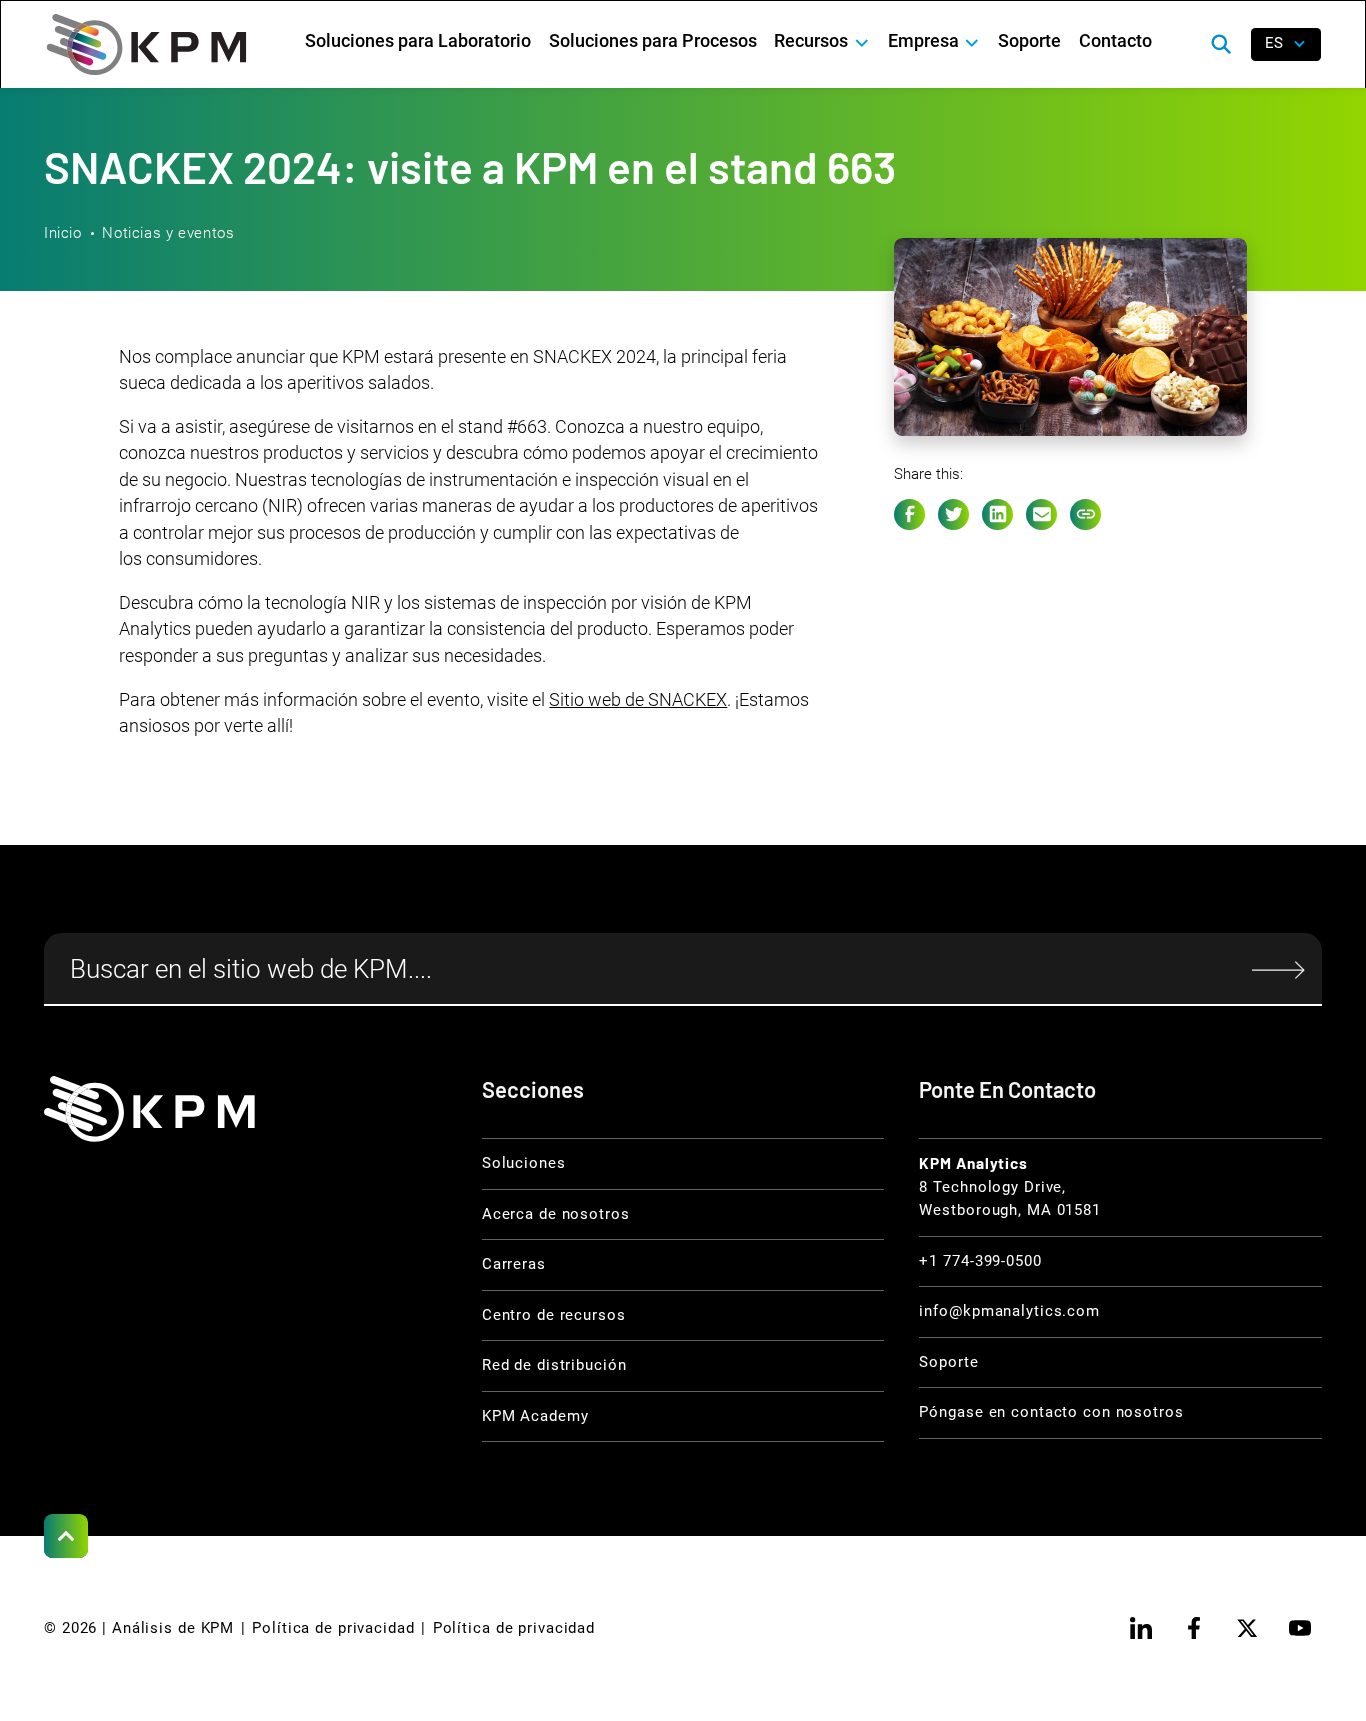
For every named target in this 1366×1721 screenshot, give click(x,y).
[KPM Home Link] (149, 1108)
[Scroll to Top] (66, 1536)
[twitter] (1247, 1628)
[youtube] (1300, 1628)
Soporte (1029, 41)
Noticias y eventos (168, 233)
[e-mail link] (1041, 514)
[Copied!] (1085, 514)
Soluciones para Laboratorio (418, 41)
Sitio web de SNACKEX (638, 700)
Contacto (1115, 41)
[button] (822, 42)
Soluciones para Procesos (653, 41)
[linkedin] (1141, 1628)
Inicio (63, 233)
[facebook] (1194, 1628)
